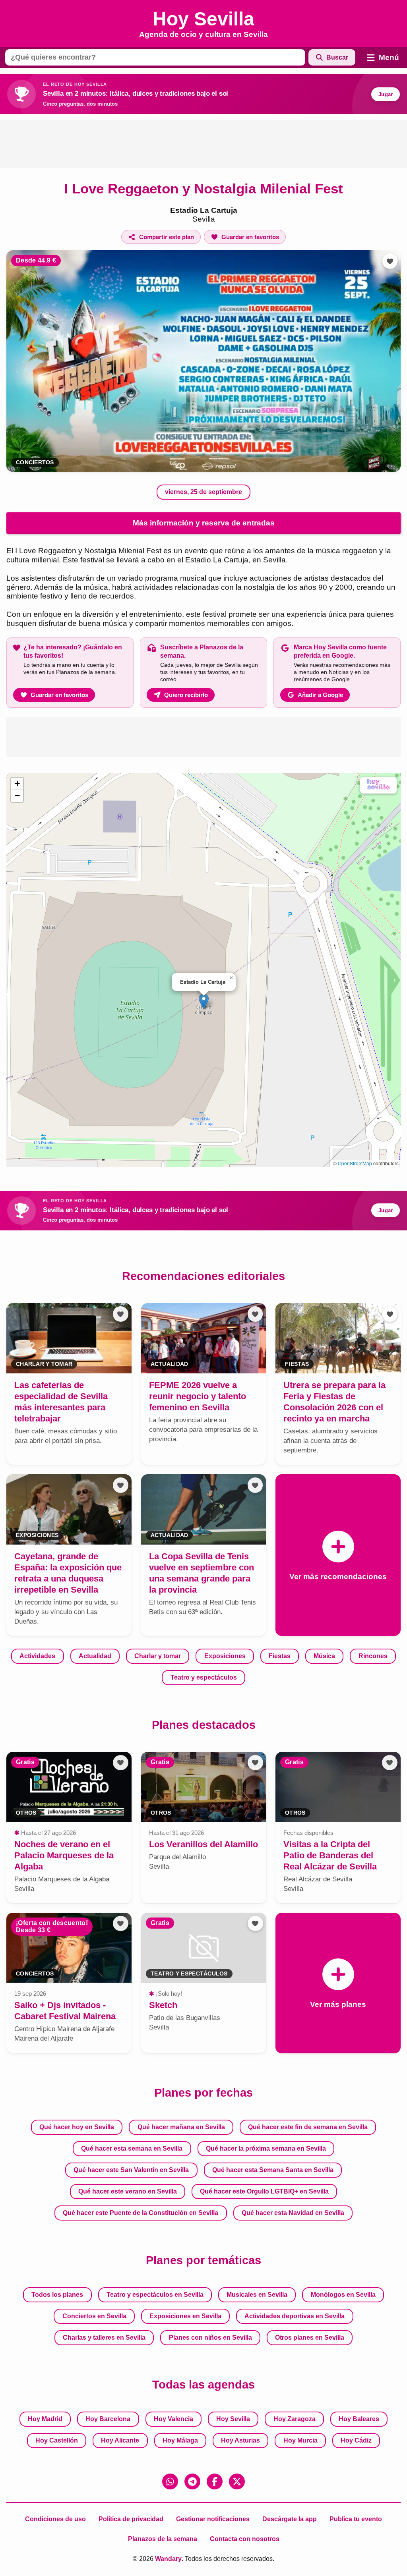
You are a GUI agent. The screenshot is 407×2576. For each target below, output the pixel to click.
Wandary (168, 2559)
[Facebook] (215, 2481)
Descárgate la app (290, 2519)
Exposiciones (225, 1656)
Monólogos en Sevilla (343, 2295)
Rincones (373, 1656)
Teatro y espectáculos (204, 1677)
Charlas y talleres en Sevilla (104, 2338)
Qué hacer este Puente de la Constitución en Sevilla (141, 2213)
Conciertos (35, 462)
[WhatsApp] (170, 2481)
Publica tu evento (356, 2519)
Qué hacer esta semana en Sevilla (132, 2148)
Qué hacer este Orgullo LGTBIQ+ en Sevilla (264, 2191)
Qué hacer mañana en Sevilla (181, 2127)
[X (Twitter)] (237, 2481)
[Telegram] (192, 2481)
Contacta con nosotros (245, 2539)
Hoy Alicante (120, 2440)
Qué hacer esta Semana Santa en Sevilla (273, 2170)
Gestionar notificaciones (213, 2519)
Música (324, 1656)
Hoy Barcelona (108, 2419)
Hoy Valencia (173, 2419)
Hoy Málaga (180, 2440)
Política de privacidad (131, 2519)
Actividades (37, 1656)
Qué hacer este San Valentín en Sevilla (131, 2170)
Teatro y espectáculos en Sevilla (155, 2295)
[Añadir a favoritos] (390, 261)
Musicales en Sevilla (257, 2295)
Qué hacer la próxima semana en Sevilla (266, 2148)
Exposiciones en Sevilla (185, 2316)
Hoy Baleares (359, 2419)
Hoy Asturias (240, 2440)
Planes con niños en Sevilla (210, 2338)
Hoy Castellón (57, 2440)
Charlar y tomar (158, 1656)
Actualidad (95, 1656)
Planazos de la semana (163, 2539)
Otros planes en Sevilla (310, 2338)
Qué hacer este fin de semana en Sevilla (308, 2127)
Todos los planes (57, 2295)
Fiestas (280, 1656)
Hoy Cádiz (356, 2440)
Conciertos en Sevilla (94, 2316)
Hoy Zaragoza (295, 2419)
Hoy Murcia (300, 2440)
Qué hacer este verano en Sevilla (128, 2191)
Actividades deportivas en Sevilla (295, 2316)
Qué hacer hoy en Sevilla (77, 2127)
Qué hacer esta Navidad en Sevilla (293, 2213)
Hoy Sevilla (233, 2419)
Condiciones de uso (55, 2519)
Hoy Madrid (45, 2419)
